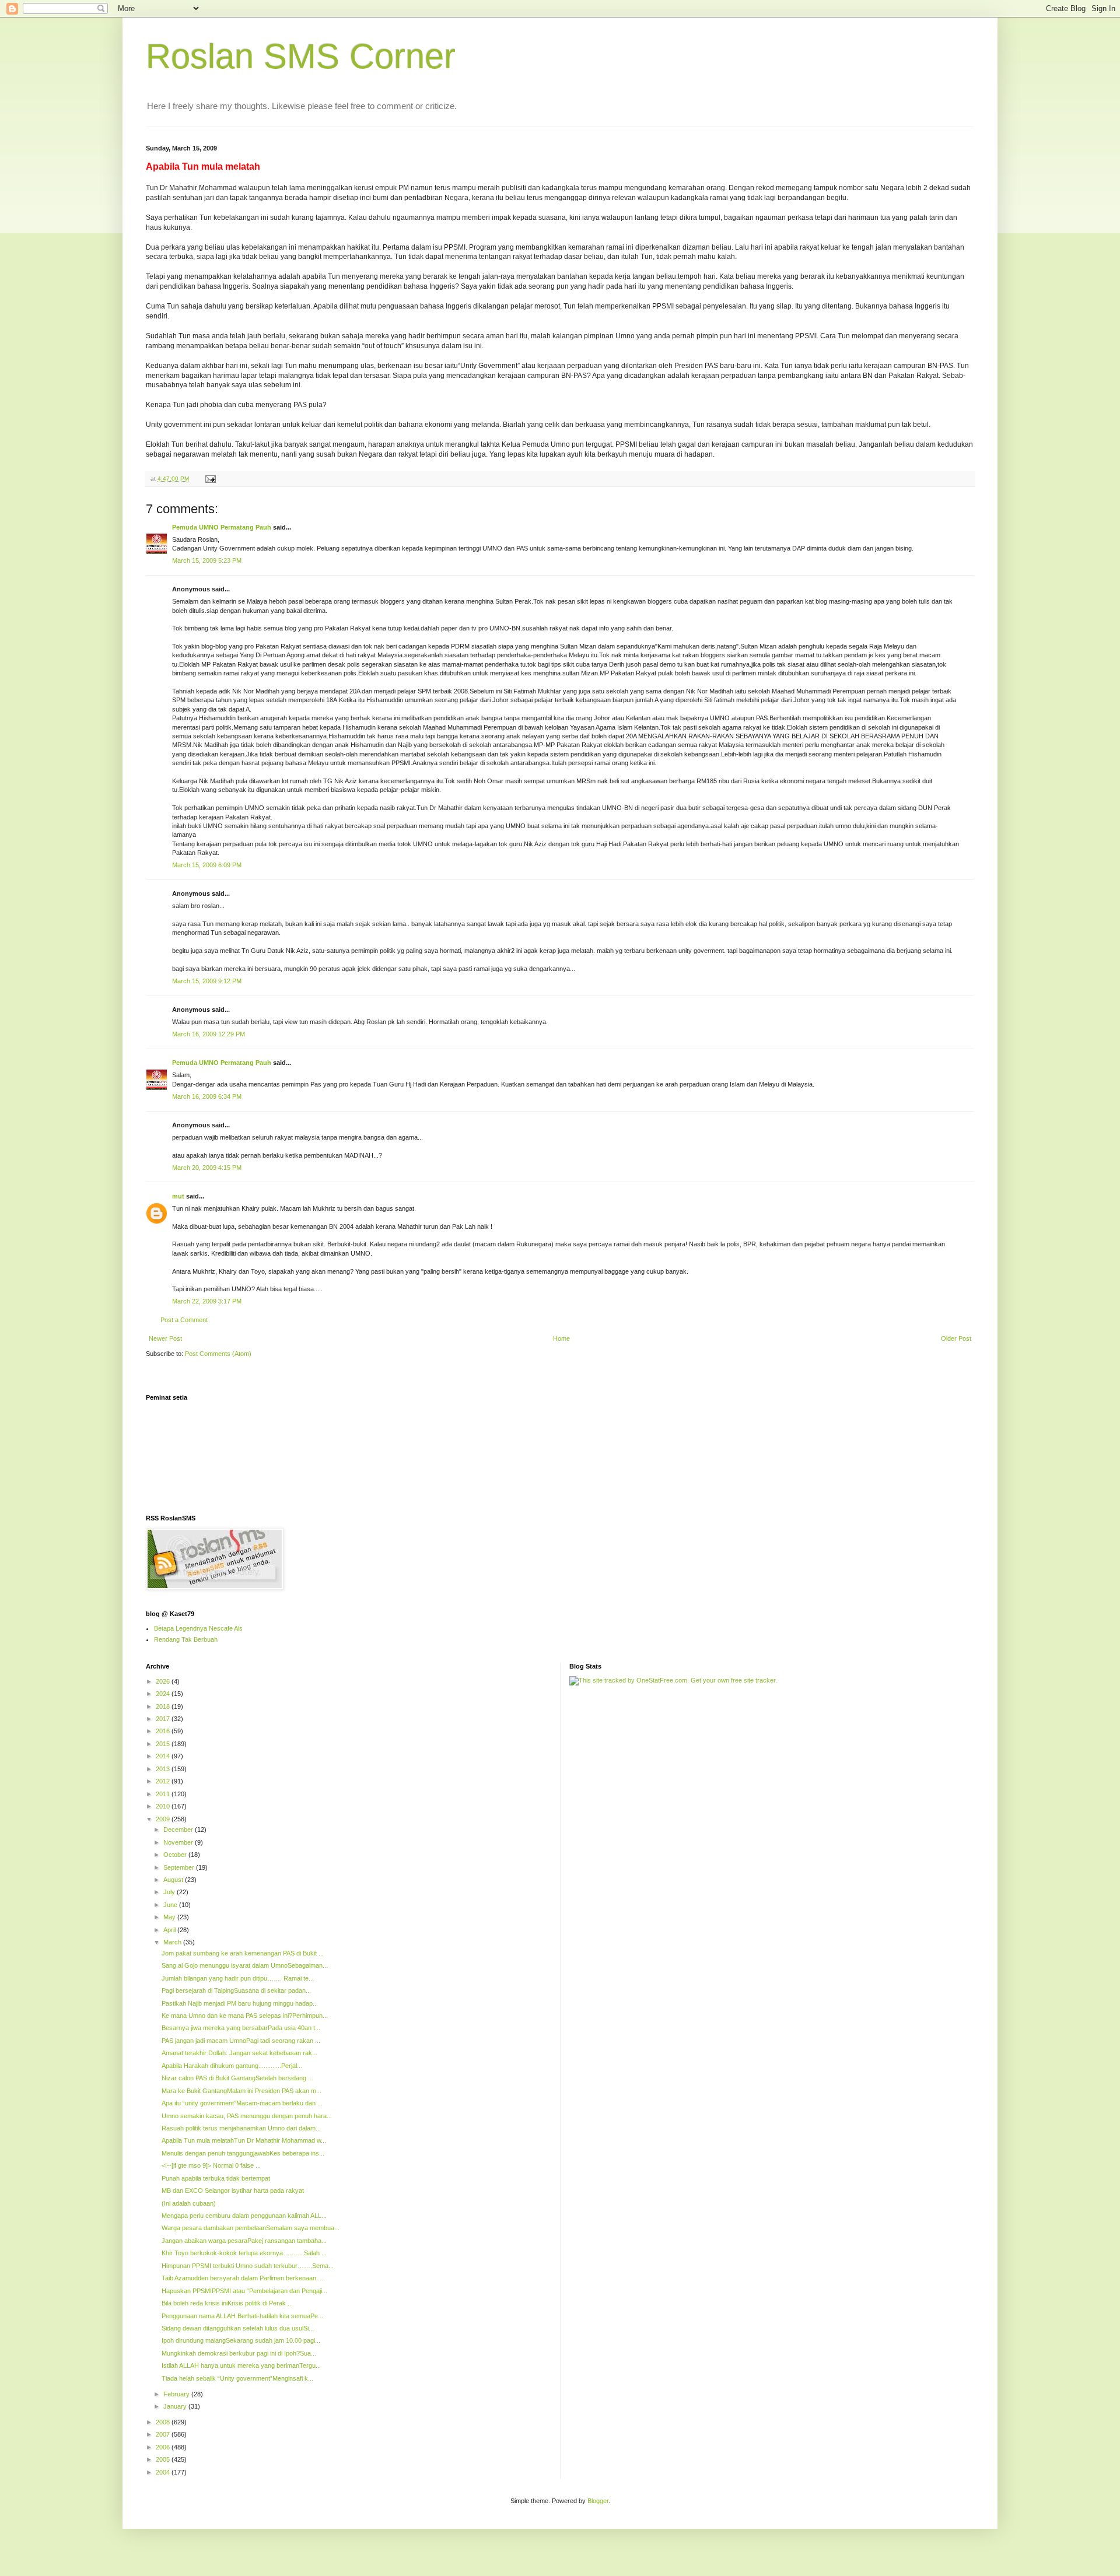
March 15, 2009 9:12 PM (207, 981)
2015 (164, 1744)
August (174, 1880)
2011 (164, 1794)
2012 (164, 1781)
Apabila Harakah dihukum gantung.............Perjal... (232, 2066)
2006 (164, 2447)
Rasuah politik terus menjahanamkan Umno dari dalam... (241, 2128)
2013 (164, 1769)
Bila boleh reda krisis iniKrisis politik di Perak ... (227, 2303)
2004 (164, 2472)
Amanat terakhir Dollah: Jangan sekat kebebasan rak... (239, 2053)
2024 (164, 1694)
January (176, 2406)
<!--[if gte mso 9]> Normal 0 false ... (211, 2165)
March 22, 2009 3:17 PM (207, 1301)
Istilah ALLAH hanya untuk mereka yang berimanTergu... (241, 2365)
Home (561, 1338)
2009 (164, 1819)
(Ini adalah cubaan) (189, 2203)
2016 (164, 1731)
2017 (164, 1719)
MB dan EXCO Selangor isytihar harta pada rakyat (233, 2191)
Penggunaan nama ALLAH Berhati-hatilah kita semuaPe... (242, 2316)
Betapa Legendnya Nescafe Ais (198, 1628)
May (170, 1917)
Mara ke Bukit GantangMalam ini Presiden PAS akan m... (242, 2091)
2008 (164, 2422)
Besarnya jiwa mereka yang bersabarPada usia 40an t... (241, 2028)
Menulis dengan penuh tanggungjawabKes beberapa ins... (243, 2153)
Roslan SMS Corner (301, 56)
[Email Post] (210, 479)
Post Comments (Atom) (218, 1354)
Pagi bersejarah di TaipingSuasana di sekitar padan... (236, 1990)
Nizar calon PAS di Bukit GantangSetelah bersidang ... (237, 2078)
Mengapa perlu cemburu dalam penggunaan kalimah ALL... (244, 2216)
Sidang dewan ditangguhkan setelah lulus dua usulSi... (238, 2328)
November (179, 1842)
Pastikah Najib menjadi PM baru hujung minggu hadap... (240, 2003)
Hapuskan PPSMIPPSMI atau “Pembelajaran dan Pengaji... (244, 2291)
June (171, 1905)
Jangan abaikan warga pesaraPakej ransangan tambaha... (244, 2241)
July (170, 1892)
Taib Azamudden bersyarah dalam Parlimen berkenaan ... (242, 2278)
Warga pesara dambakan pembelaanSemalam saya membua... (251, 2228)
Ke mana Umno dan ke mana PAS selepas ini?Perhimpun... (245, 2016)
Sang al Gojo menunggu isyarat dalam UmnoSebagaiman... (245, 1965)
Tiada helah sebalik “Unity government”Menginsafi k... (237, 2378)
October (176, 1855)
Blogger (598, 2501)
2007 (164, 2434)
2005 (164, 2459)
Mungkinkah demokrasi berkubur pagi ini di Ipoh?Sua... (239, 2353)
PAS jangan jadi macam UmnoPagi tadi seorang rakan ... (241, 2041)
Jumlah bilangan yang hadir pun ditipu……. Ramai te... (238, 1978)
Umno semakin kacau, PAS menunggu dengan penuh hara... (247, 2116)
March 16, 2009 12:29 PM (209, 1034)
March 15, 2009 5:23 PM (207, 560)
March (173, 1942)
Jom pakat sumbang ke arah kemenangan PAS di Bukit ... (243, 1953)
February (177, 2394)
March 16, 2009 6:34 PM (207, 1096)
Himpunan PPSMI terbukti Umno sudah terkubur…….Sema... (248, 2266)
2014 (164, 1756)
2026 (164, 1681)
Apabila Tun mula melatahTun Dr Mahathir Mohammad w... (244, 2140)
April (170, 1930)
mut (178, 1196)
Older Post (956, 1338)
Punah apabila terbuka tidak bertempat (216, 2178)
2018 (164, 1706)
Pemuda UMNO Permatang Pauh (222, 527)
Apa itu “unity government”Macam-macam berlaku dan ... (242, 2103)
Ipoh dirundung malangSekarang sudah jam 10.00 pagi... (241, 2340)
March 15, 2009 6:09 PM (207, 865)
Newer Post (165, 1338)
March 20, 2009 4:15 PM (207, 1168)
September (180, 1867)
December (179, 1830)
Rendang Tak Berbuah (186, 1639)
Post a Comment (184, 1320)
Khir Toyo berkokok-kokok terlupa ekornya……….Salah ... (244, 2253)
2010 (164, 1806)
